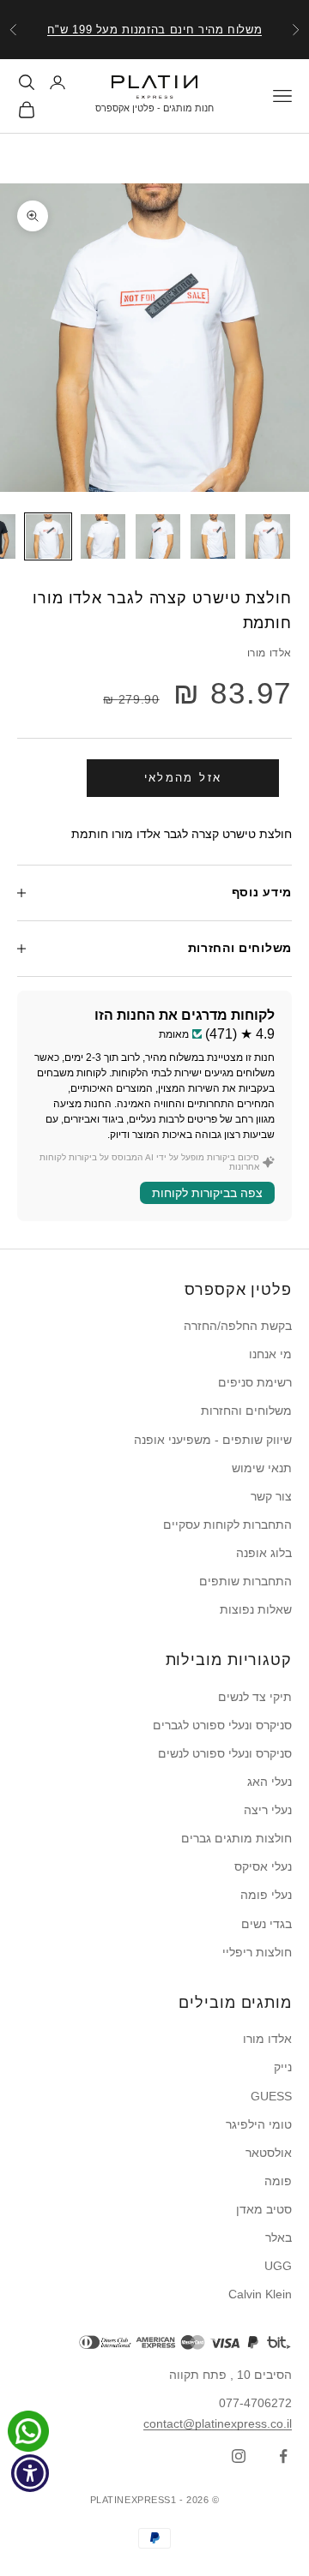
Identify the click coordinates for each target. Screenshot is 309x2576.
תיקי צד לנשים (255, 1697)
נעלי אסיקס (263, 1866)
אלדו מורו (270, 653)
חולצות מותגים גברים (236, 1838)
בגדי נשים (267, 1924)
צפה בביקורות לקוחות (207, 1193)
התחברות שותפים (245, 1581)
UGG (278, 2266)
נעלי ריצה (268, 1810)
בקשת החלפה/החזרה (238, 1326)
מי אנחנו (270, 1354)
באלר (279, 2238)
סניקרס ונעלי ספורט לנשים (225, 1753)
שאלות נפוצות (256, 1609)
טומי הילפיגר (259, 2124)
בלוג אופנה (264, 1553)
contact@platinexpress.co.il (218, 2423)
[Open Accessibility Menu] (30, 2474)
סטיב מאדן (264, 2209)
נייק (283, 2067)
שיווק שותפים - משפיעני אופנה (213, 1440)
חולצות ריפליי (257, 1952)
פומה (278, 2181)
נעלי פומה (266, 1895)
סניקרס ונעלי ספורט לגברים (222, 1725)
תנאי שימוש (262, 1468)
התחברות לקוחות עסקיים (227, 1525)
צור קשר (271, 1496)
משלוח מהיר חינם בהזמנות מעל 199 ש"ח (155, 30)
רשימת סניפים (255, 1382)
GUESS (271, 2096)
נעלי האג (270, 1782)
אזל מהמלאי (183, 778)
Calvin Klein (260, 2294)
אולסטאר (269, 2153)
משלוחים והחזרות (246, 1411)
